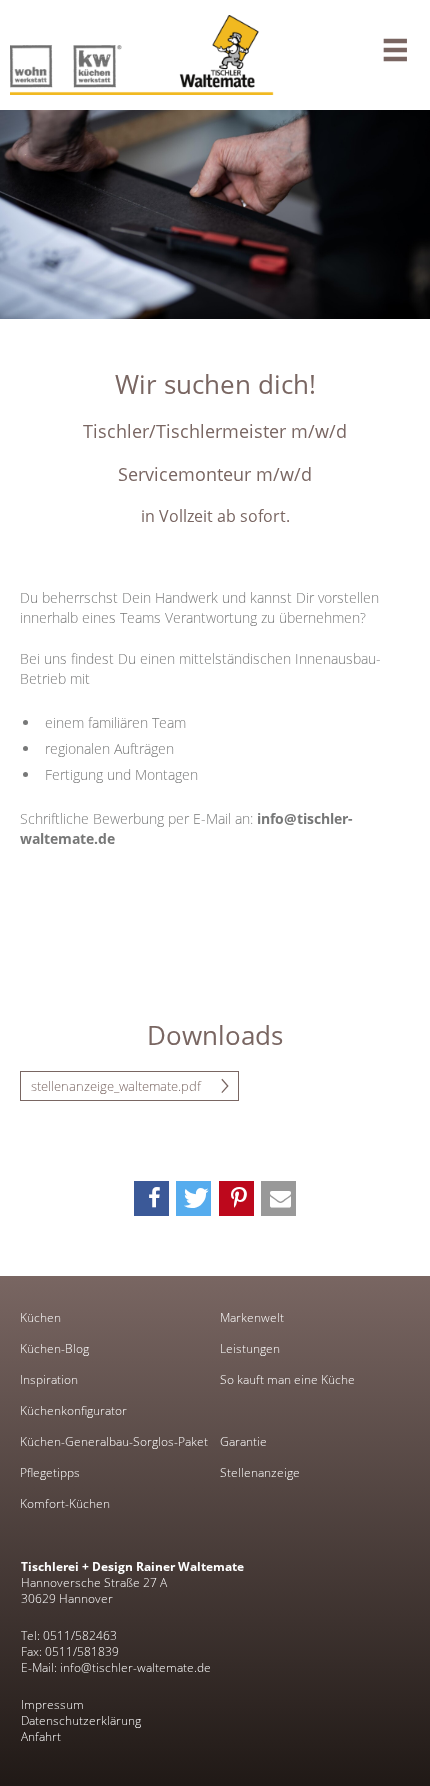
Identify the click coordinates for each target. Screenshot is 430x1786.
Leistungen (250, 1349)
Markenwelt (252, 1318)
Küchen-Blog (54, 1349)
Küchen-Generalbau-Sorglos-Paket (114, 1442)
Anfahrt (41, 1736)
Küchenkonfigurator (73, 1411)
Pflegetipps (50, 1473)
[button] (151, 1198)
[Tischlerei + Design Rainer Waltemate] (215, 55)
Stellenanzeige (260, 1473)
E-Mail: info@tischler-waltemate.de (116, 1667)
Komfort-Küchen (65, 1504)
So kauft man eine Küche (287, 1380)
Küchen (40, 1318)
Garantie (243, 1442)
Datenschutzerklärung (81, 1720)
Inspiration (49, 1380)
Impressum (52, 1704)
